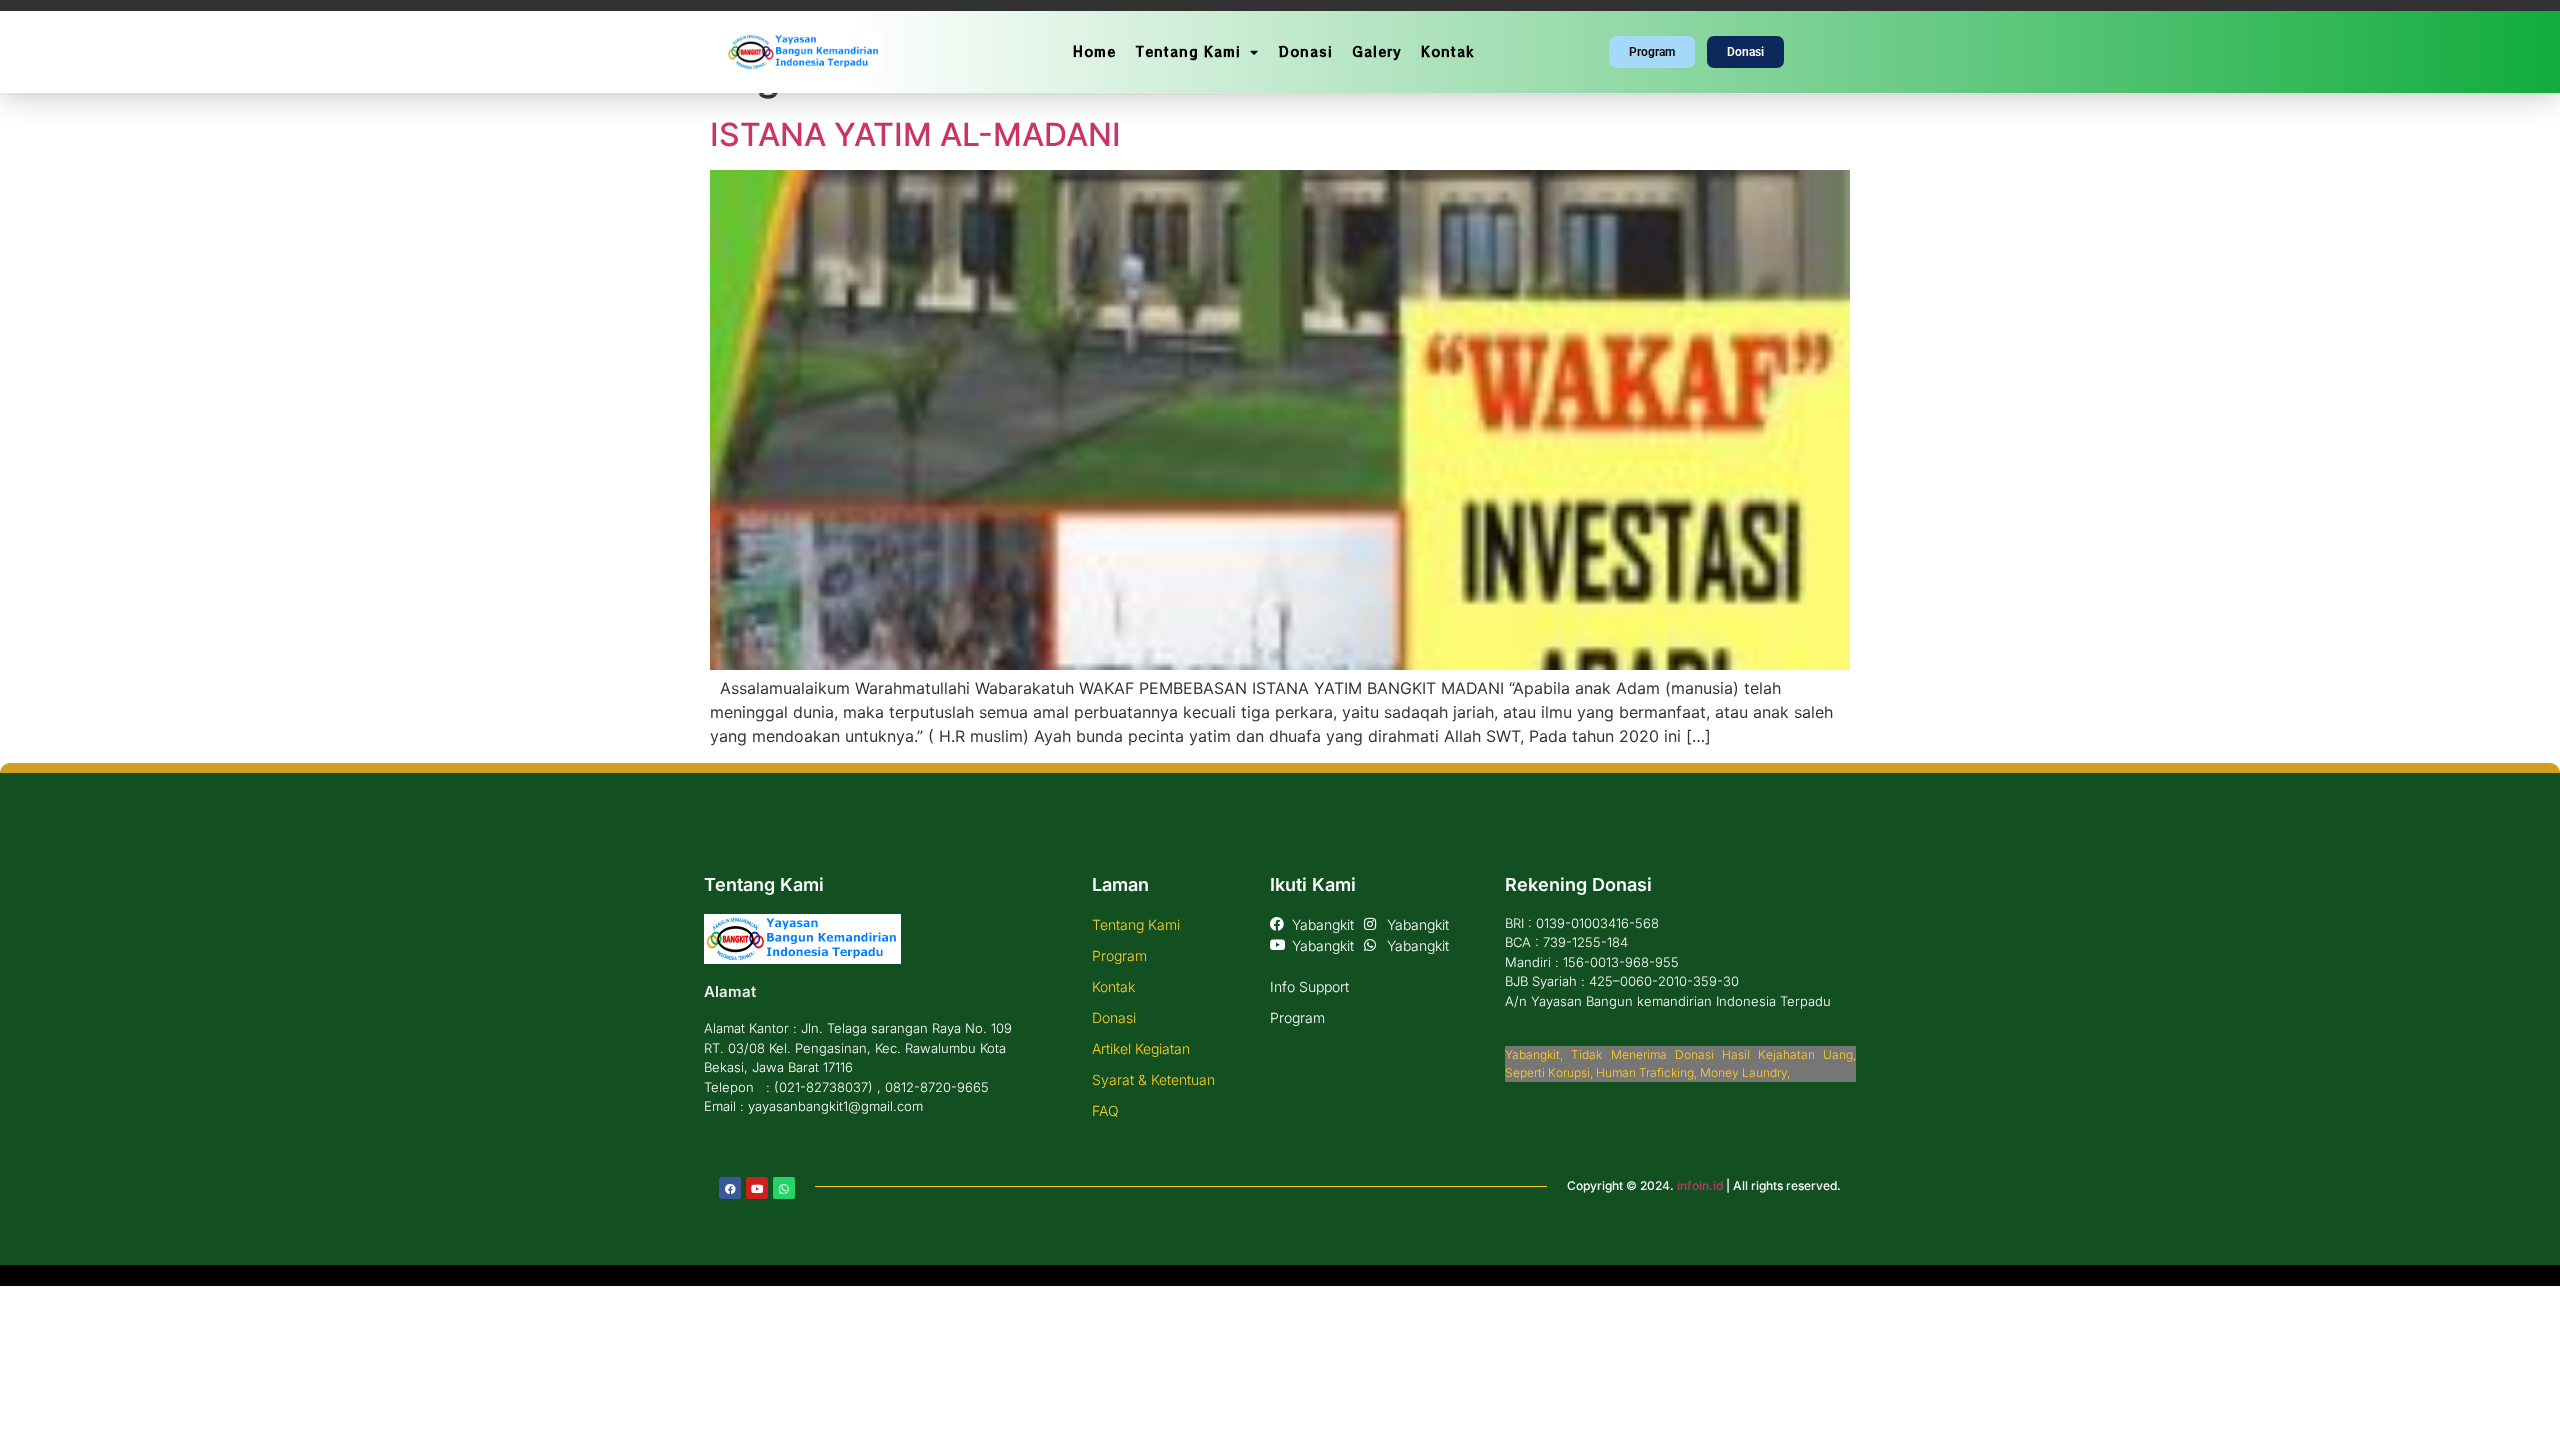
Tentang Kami (1188, 51)
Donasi (1305, 51)
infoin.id (1700, 1185)
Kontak (1447, 51)
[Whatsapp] (784, 1188)
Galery (1376, 51)
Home (1094, 51)
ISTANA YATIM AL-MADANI (915, 134)
